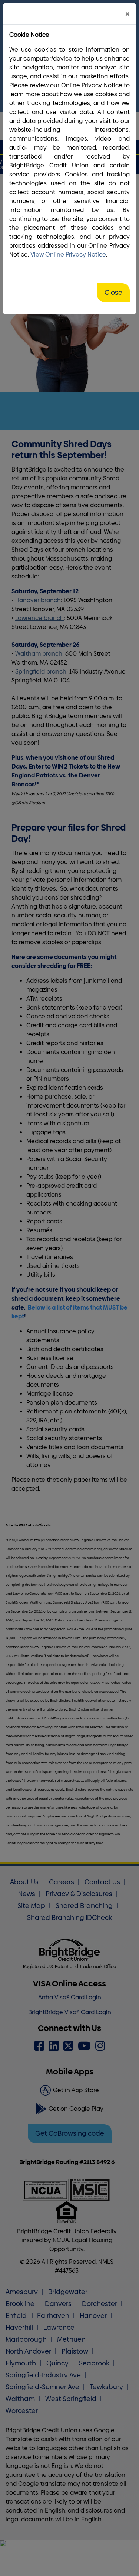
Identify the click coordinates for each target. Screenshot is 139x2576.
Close (113, 293)
